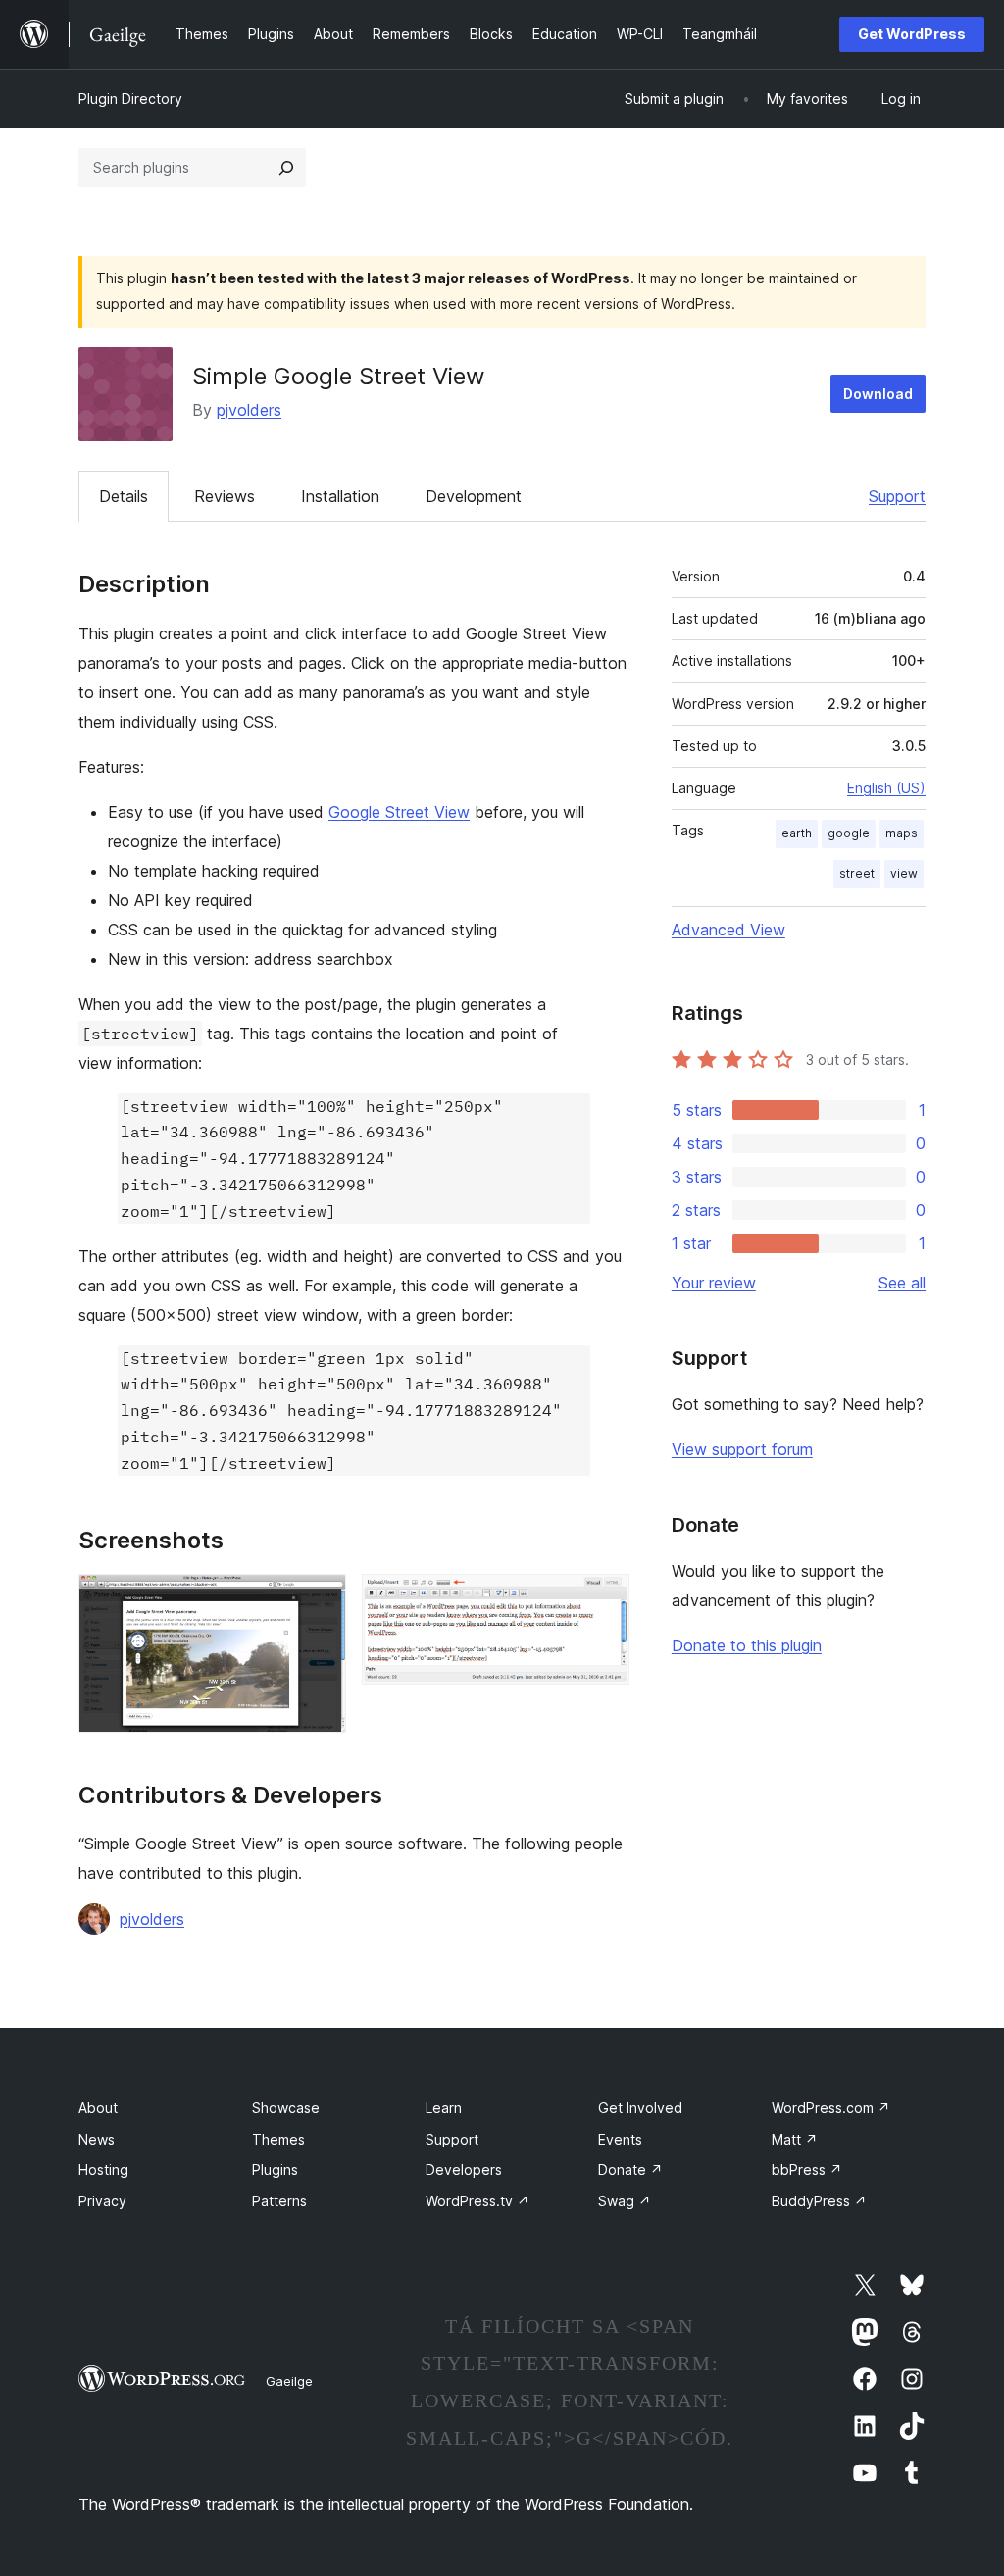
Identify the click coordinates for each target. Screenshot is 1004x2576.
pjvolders (249, 410)
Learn (444, 2108)
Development (474, 496)
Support (897, 496)
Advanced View (728, 930)
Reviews (225, 496)
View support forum (742, 1449)
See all (902, 1283)
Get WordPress (912, 34)
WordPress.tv (477, 2201)
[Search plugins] (286, 168)
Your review (714, 1283)
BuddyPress (819, 2201)
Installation (340, 496)
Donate (630, 2170)
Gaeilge (289, 2381)
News (97, 2139)
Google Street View (399, 812)
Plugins (275, 2170)
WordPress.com (831, 2108)
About (98, 2108)
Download (878, 394)
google (849, 833)
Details (124, 496)
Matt (795, 2139)
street (857, 873)
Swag (625, 2201)
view (904, 873)
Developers (464, 2170)
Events (620, 2139)
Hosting (103, 2170)
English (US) (886, 788)
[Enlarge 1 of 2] (320, 1600)
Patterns (279, 2201)
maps (902, 833)
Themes (278, 2139)
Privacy (102, 2201)
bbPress (807, 2170)
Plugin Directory (130, 99)
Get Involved (640, 2108)
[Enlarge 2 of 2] (603, 1600)
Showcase (286, 2108)
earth (797, 833)
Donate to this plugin (747, 1645)
